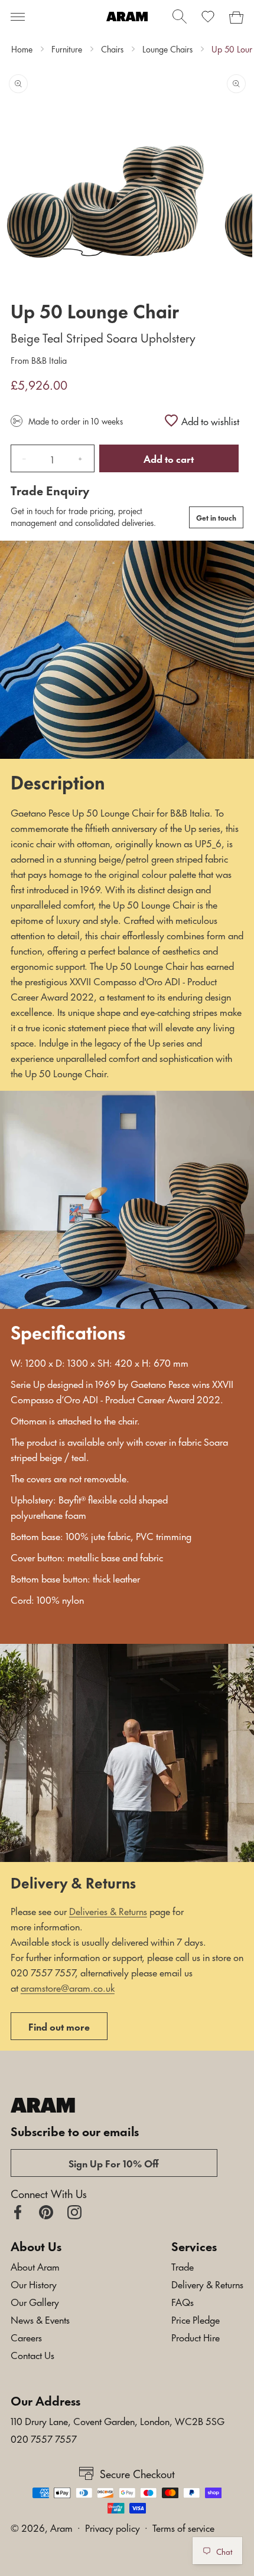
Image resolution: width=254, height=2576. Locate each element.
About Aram (35, 2266)
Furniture (67, 49)
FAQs (183, 2301)
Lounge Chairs (167, 49)
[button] (18, 17)
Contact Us (32, 2354)
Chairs (112, 49)
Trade (183, 2266)
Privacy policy (113, 2527)
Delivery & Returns (207, 2284)
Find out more (59, 2026)
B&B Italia (48, 360)
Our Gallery (35, 2301)
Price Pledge (196, 2319)
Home (22, 49)
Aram (61, 2527)
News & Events (40, 2319)
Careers (26, 2337)
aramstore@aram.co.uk (68, 1987)
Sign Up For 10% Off (114, 2163)
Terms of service (183, 2527)
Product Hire (196, 2337)
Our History (34, 2284)
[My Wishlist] (208, 17)
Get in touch (216, 517)
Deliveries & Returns (108, 1910)
